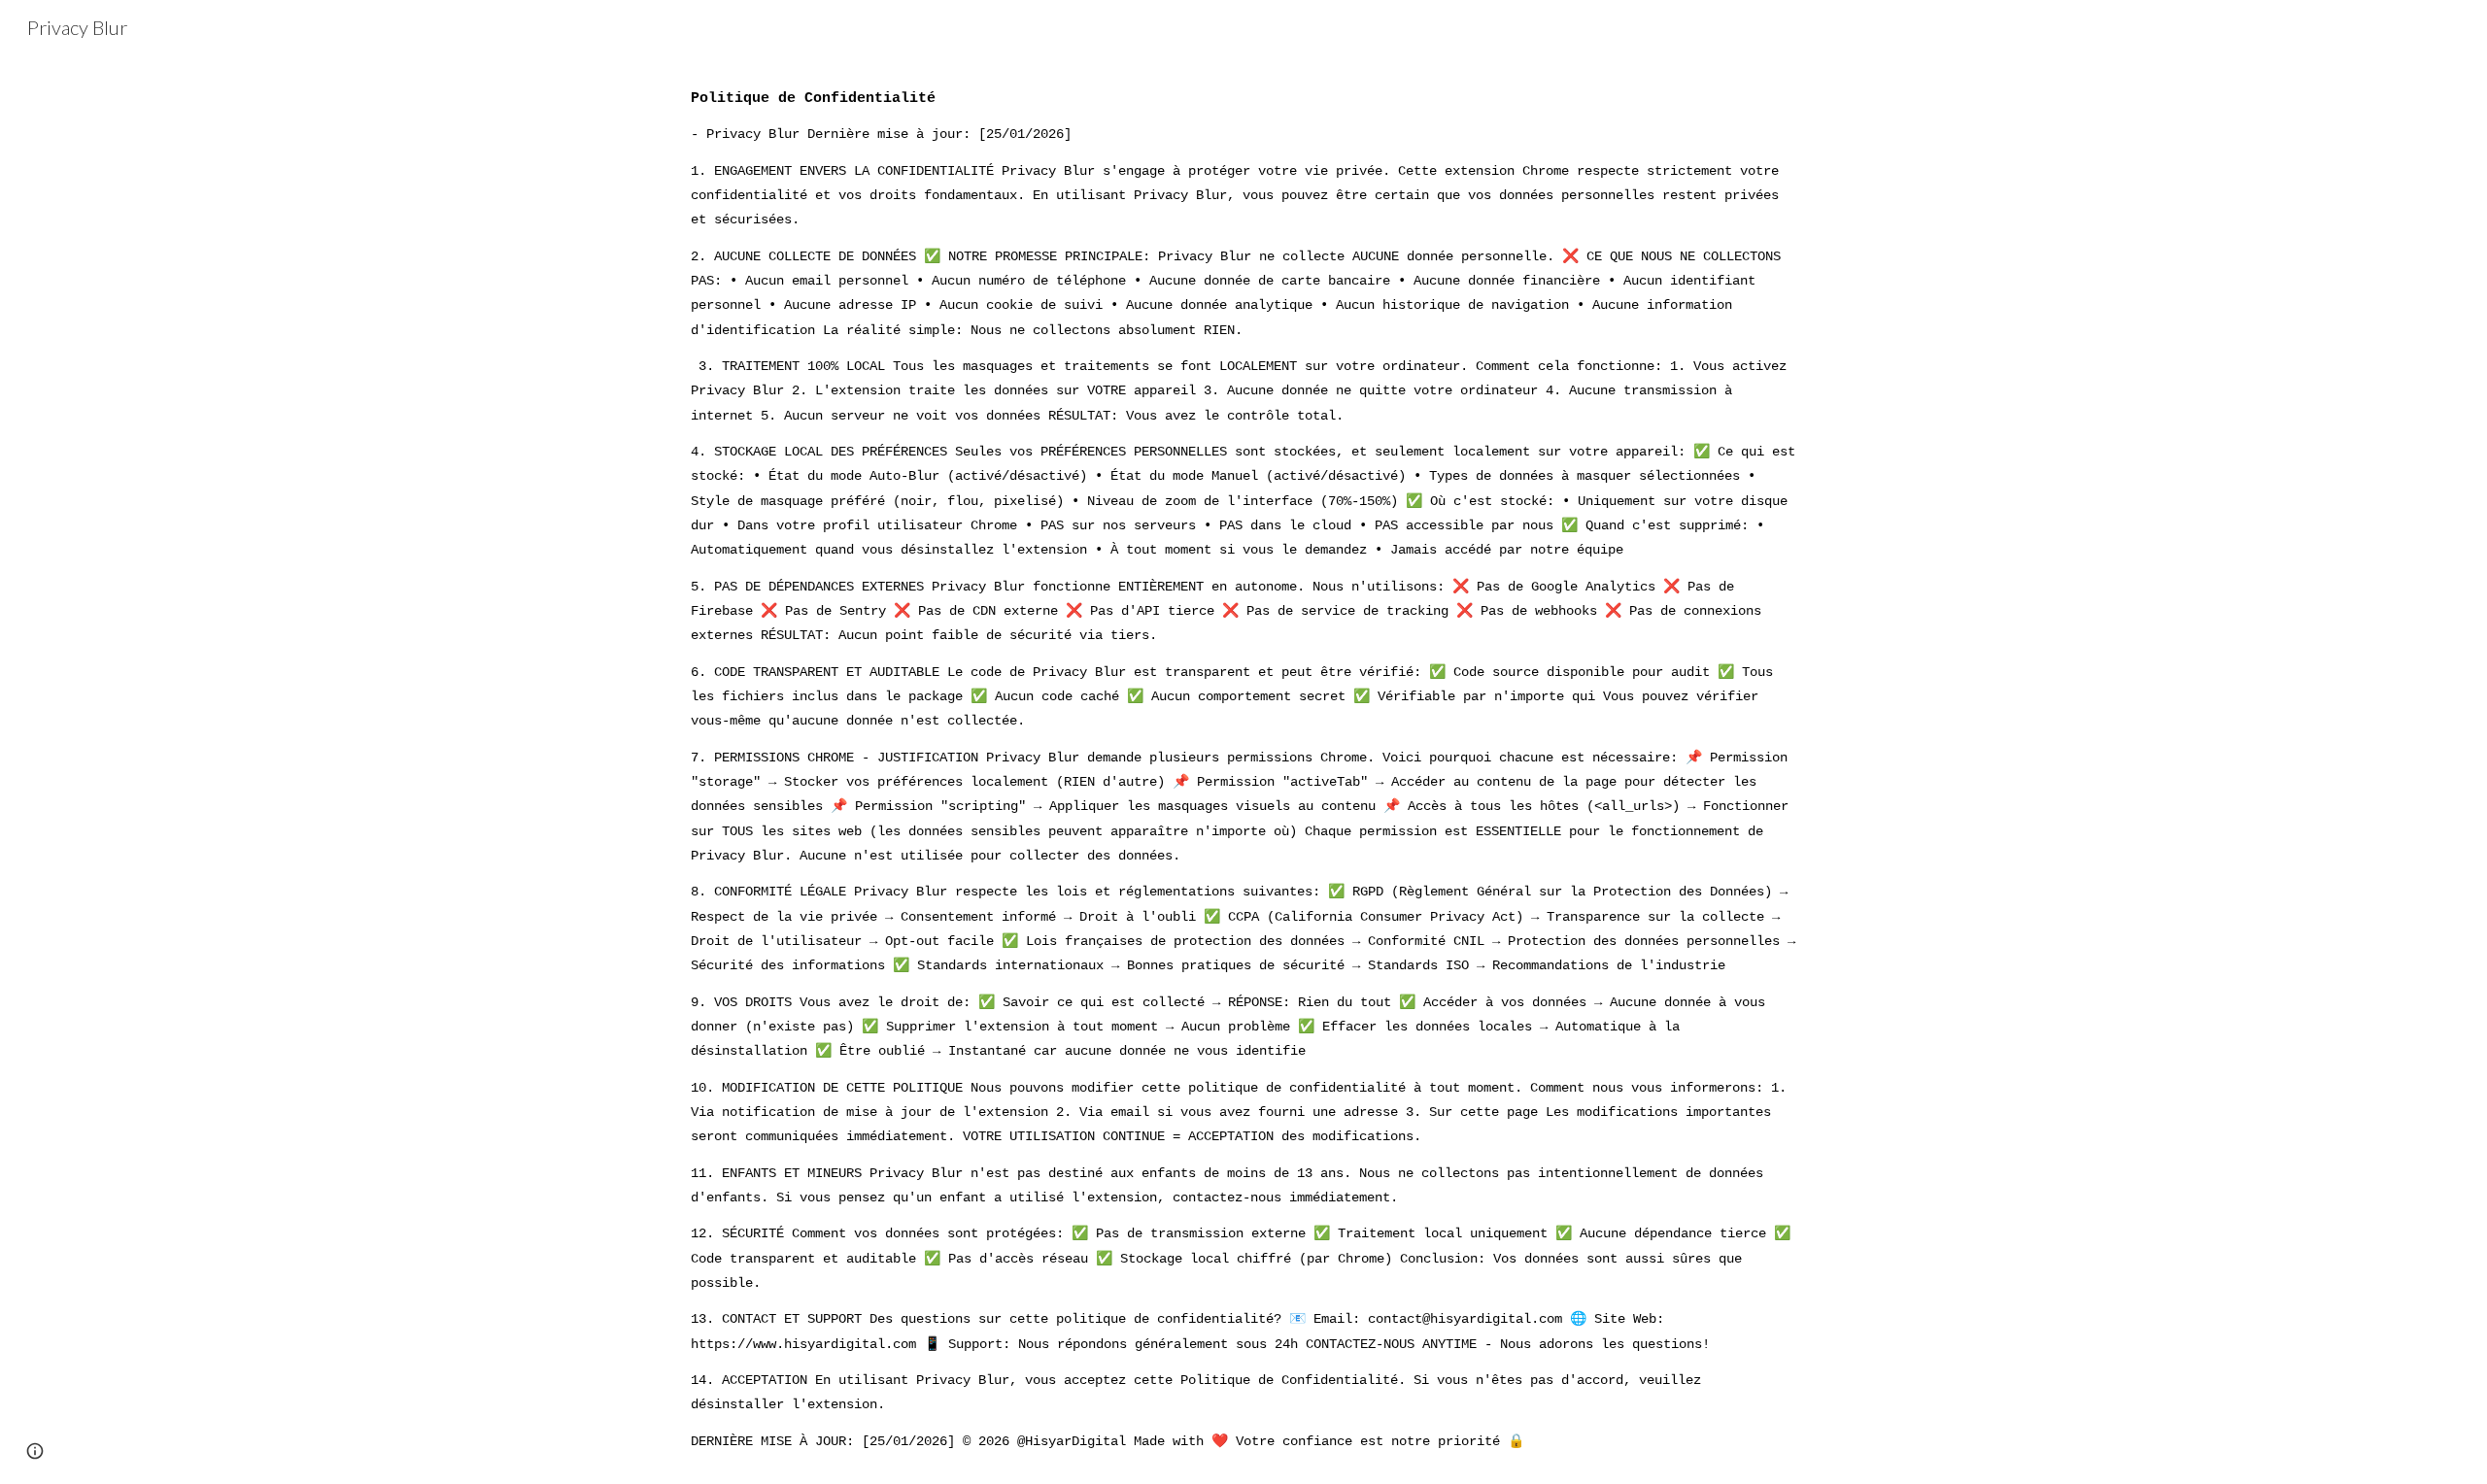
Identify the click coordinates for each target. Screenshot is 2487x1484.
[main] (1243, 769)
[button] (35, 1451)
